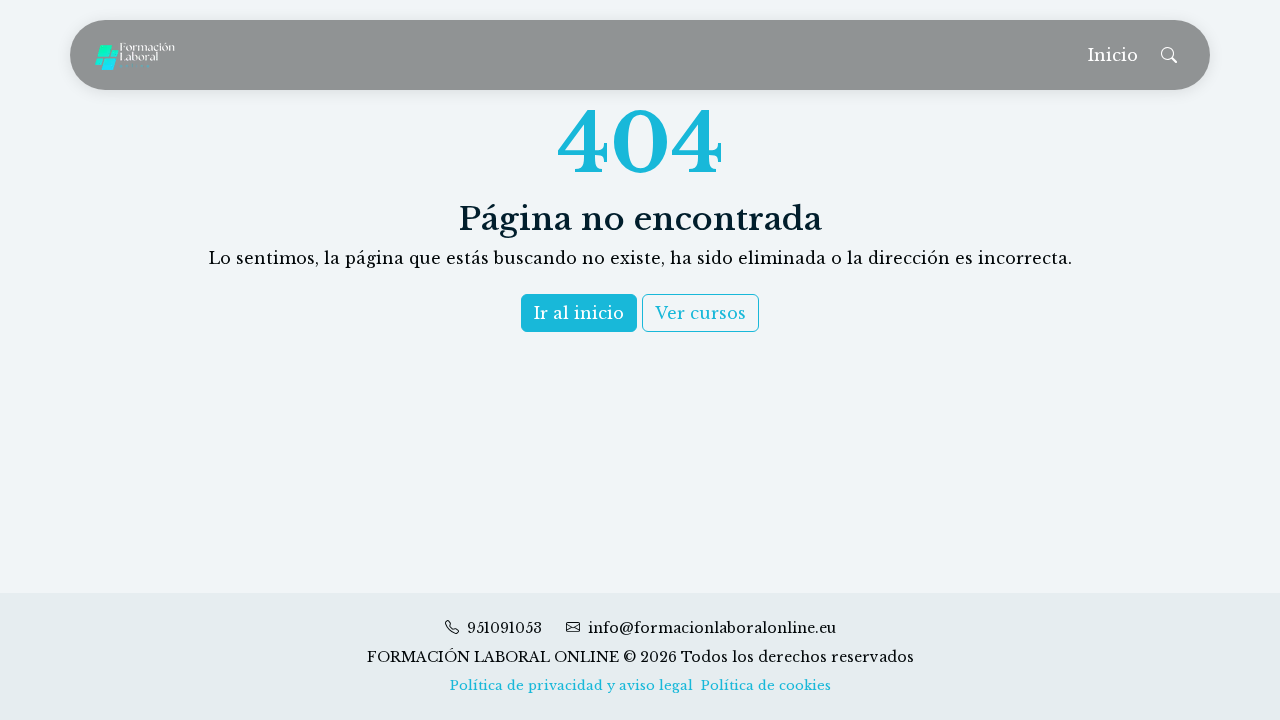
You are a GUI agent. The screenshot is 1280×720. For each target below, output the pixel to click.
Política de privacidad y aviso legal (571, 685)
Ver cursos (700, 313)
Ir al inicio (579, 313)
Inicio (1113, 55)
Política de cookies (766, 685)
